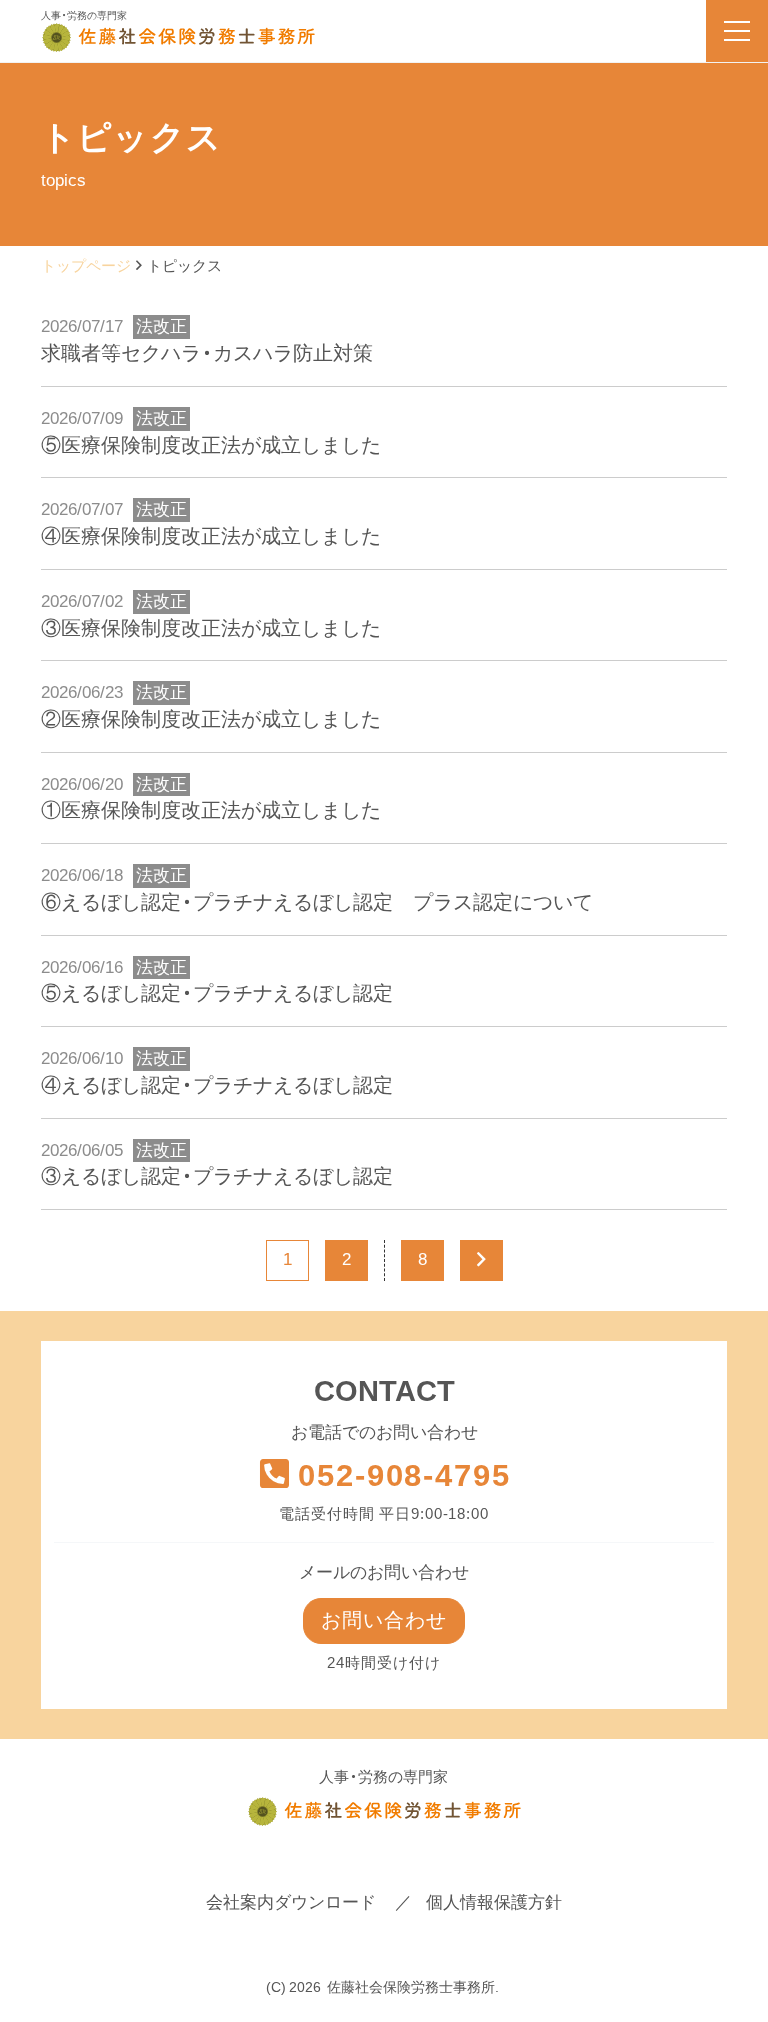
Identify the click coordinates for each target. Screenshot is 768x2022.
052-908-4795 (404, 1475)
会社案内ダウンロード (291, 1902)
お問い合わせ (384, 1620)
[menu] (737, 31)
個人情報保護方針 (494, 1902)
